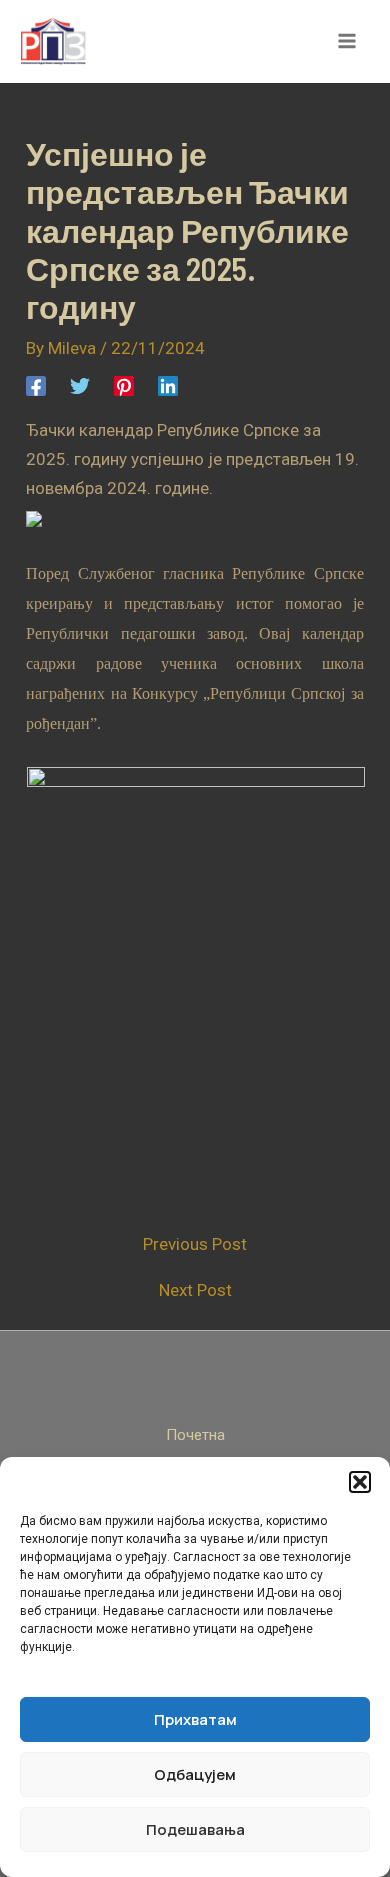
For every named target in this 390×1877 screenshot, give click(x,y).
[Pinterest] (124, 385)
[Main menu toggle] (348, 42)
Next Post (195, 1290)
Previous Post (195, 1244)
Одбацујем (195, 1774)
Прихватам (195, 1719)
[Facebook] (36, 385)
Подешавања (195, 1829)
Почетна (195, 1435)
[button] (360, 1482)
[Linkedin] (168, 385)
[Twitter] (80, 385)
